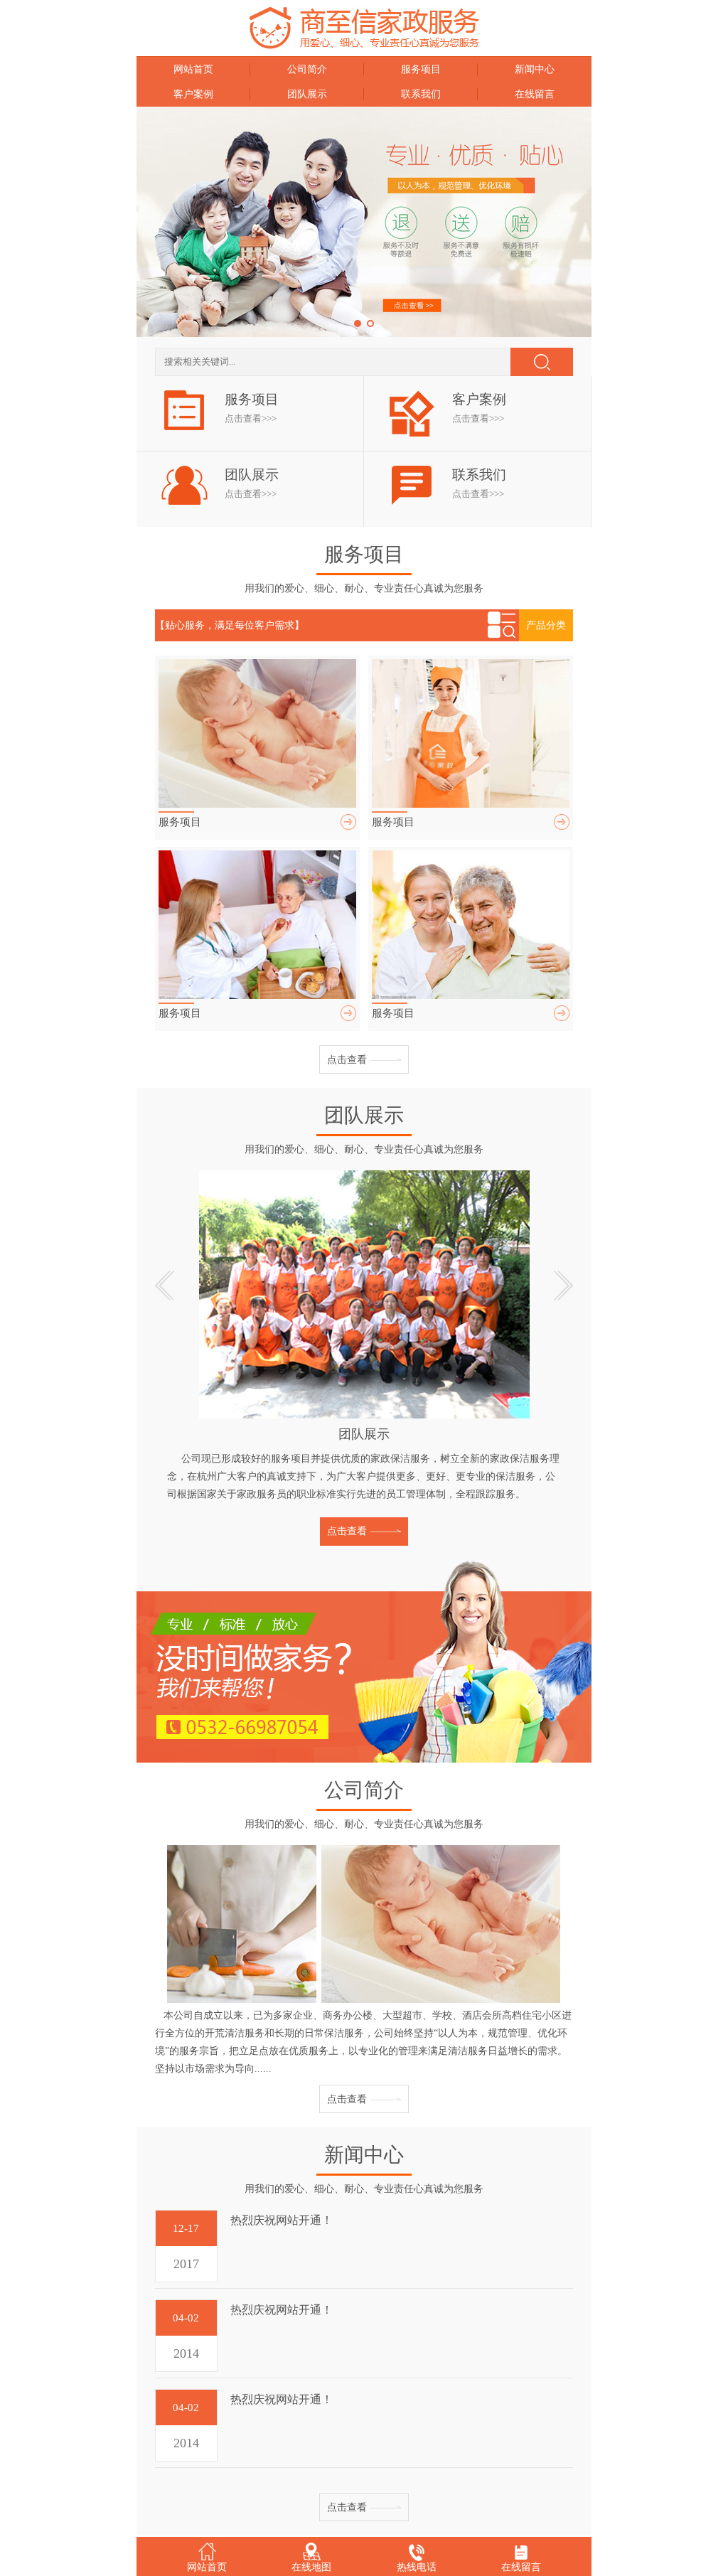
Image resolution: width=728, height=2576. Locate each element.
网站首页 (193, 69)
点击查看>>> (251, 418)
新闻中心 (535, 69)
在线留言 (535, 94)
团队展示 (307, 94)
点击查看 (347, 1060)
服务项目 (421, 69)
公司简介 (307, 69)
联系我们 (421, 94)
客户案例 (193, 94)
